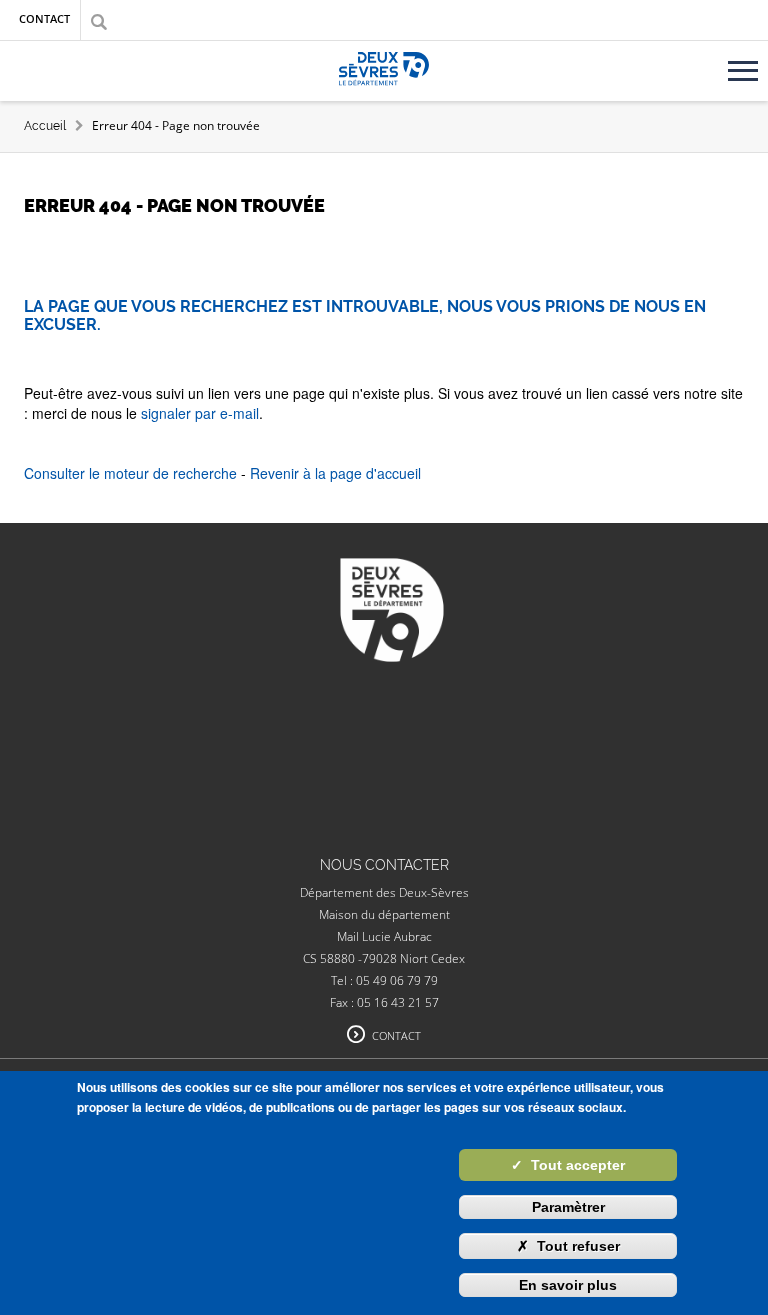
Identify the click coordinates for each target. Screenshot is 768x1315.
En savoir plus (568, 1285)
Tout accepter (568, 1165)
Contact (44, 18)
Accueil (45, 126)
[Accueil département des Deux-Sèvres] (384, 91)
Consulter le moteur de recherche (130, 473)
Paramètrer (568, 1207)
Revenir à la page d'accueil (335, 473)
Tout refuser (568, 1246)
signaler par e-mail (200, 413)
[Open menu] (746, 63)
